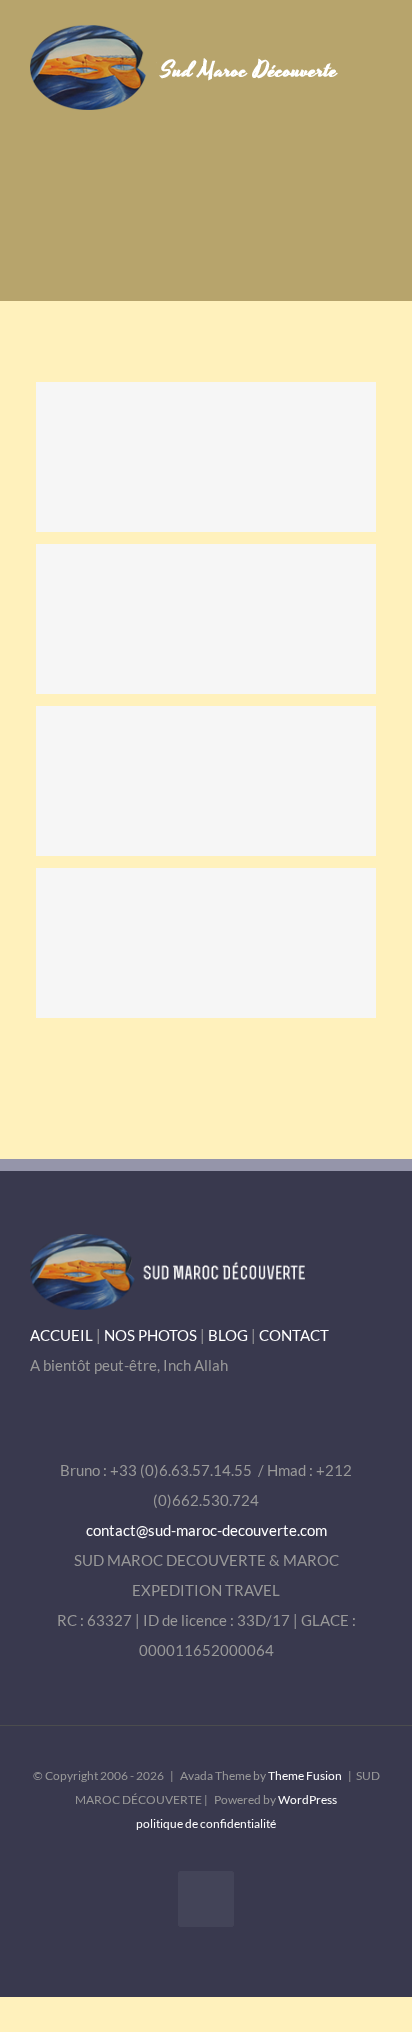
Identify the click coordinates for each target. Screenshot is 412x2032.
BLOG (228, 1335)
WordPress (307, 1799)
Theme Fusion (305, 1775)
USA (206, 781)
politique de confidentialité (206, 1823)
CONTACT (294, 1335)
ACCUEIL (61, 1335)
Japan (206, 943)
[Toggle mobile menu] (374, 55)
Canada (206, 619)
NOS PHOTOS (150, 1335)
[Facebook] (206, 1899)
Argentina (206, 457)
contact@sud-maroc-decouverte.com (206, 1530)
